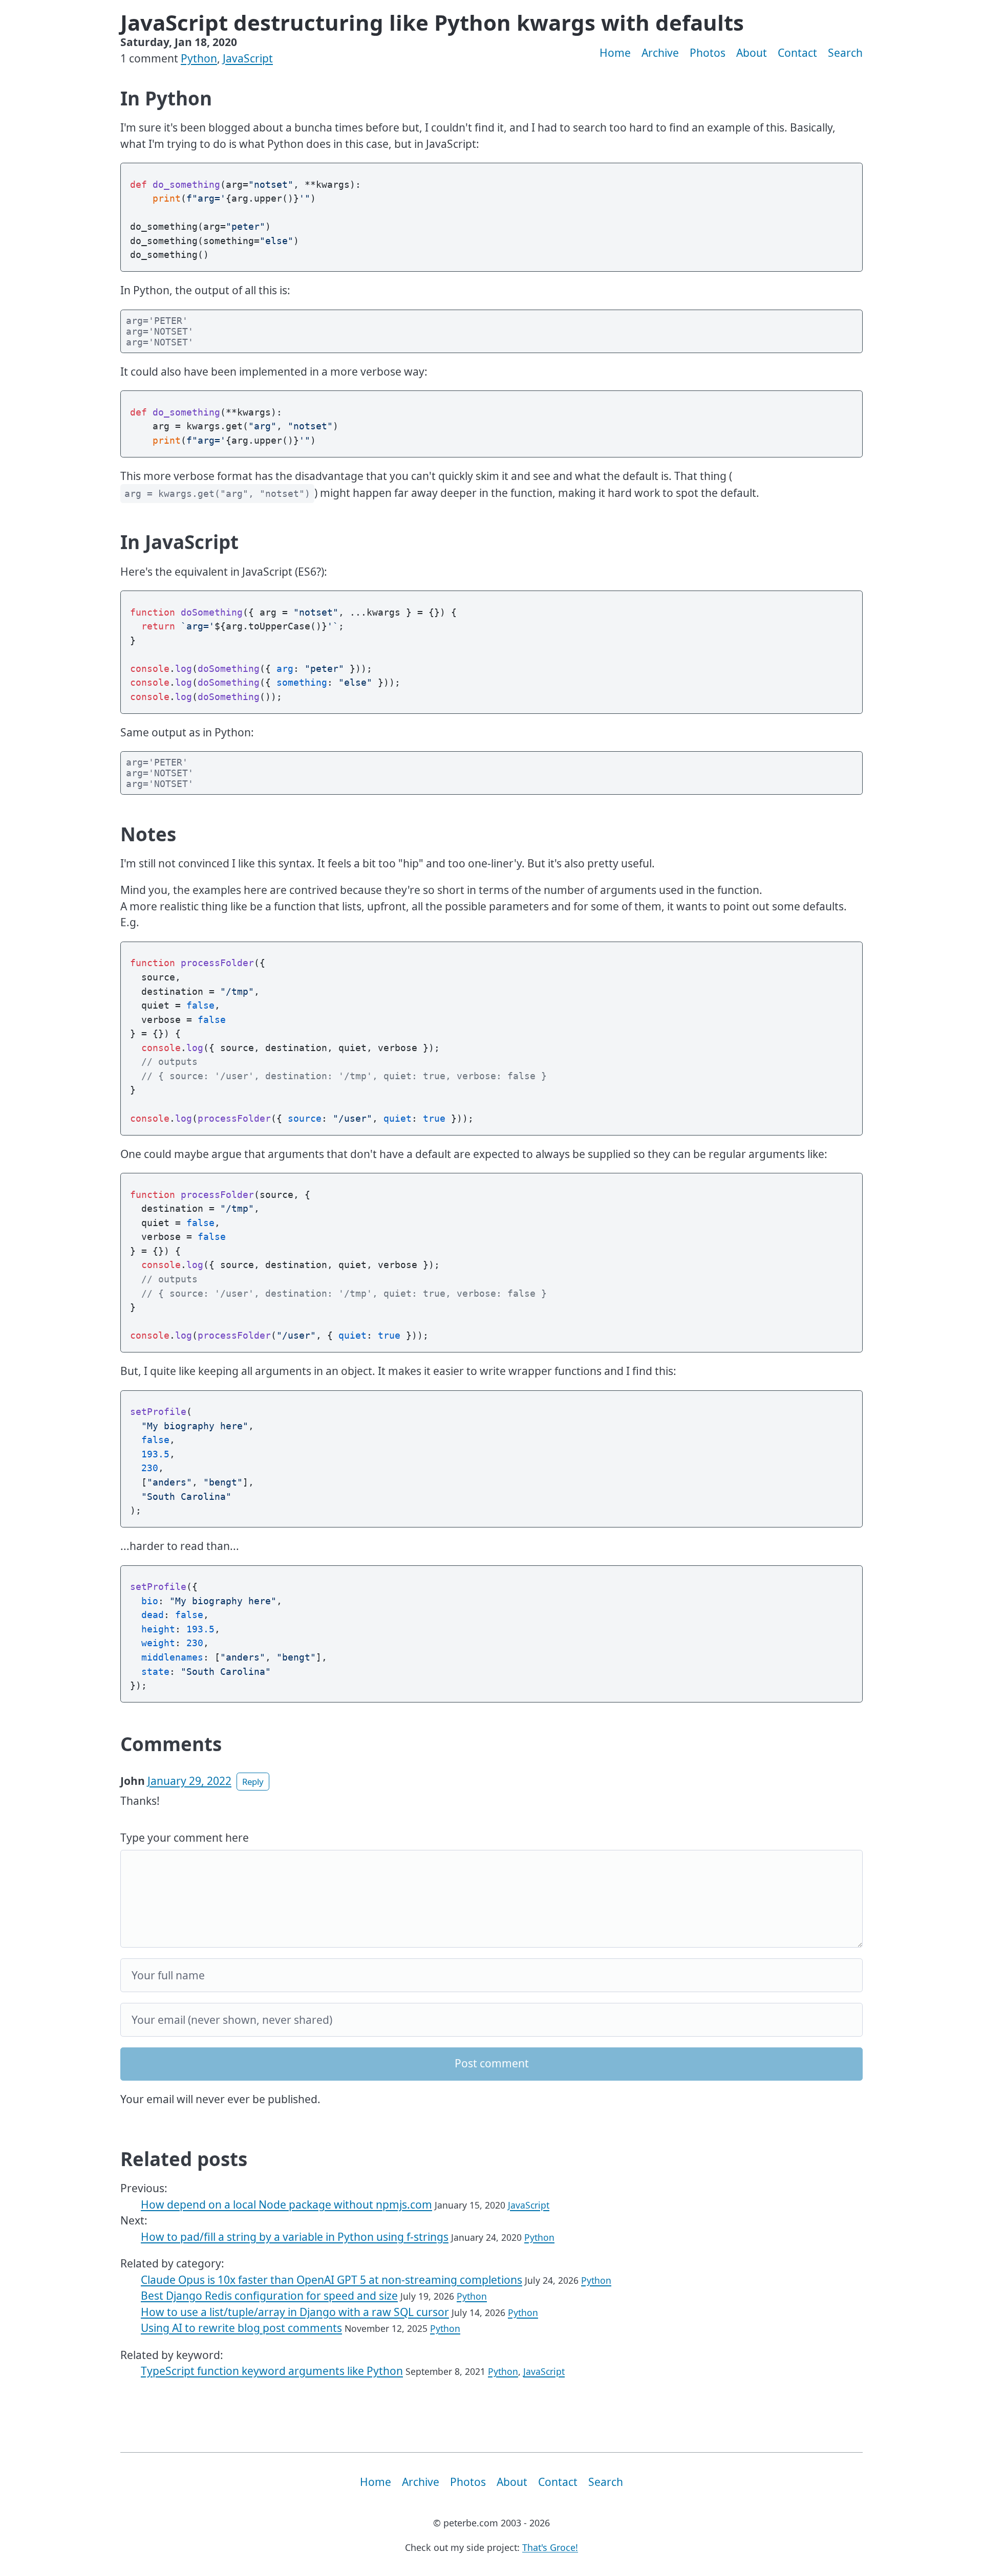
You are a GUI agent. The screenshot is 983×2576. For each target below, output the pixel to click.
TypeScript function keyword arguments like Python (272, 2371)
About (752, 53)
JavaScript (248, 58)
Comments (171, 1744)
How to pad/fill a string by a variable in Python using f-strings (295, 2237)
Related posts (184, 2159)
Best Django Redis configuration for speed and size (269, 2296)
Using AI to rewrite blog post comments (241, 2328)
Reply (253, 1782)
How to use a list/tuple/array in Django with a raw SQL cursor (295, 2312)
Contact (797, 53)
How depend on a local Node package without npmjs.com (286, 2204)
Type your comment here (185, 1838)
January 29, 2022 (189, 1781)
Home (615, 53)
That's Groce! (550, 2547)
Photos (708, 53)
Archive (660, 53)
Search (845, 53)
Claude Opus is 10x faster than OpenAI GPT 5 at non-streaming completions (332, 2280)
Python (199, 58)
